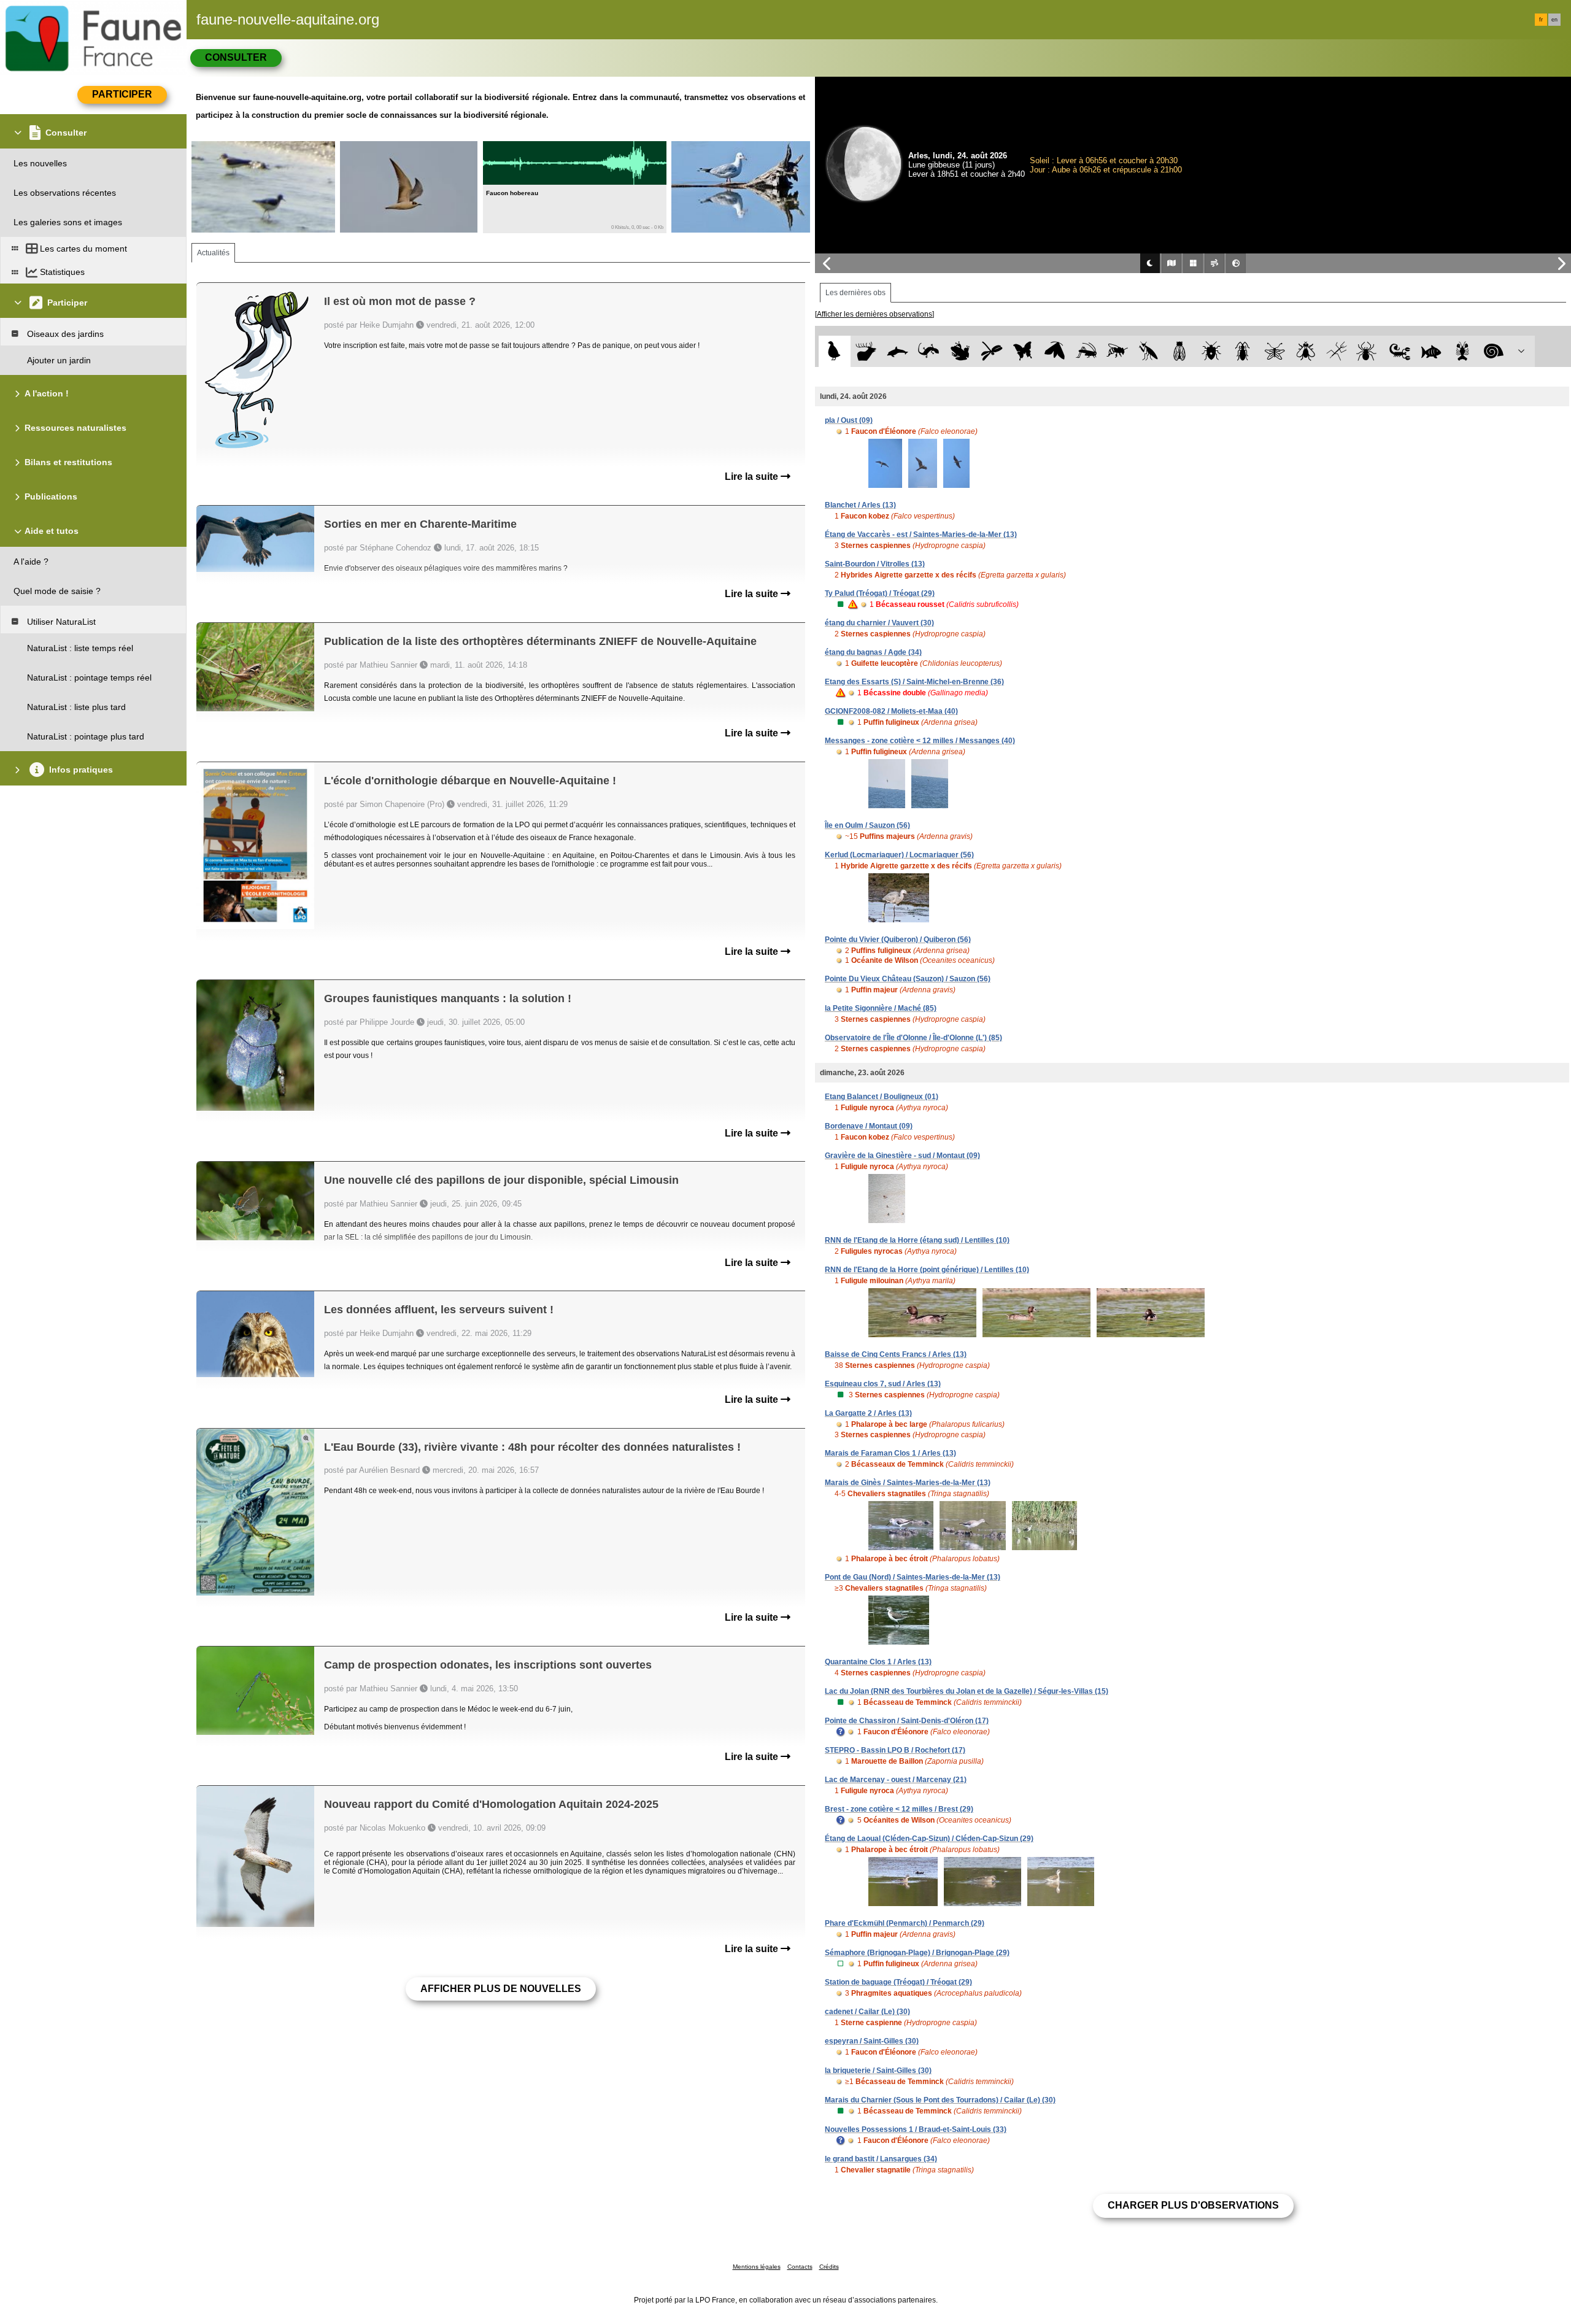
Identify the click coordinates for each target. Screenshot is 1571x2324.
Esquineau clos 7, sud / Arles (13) (883, 1384)
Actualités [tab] (213, 253)
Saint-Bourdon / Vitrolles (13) (875, 564)
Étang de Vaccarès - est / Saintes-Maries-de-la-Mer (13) (921, 535)
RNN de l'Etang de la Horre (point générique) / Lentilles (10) (927, 1270)
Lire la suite (753, 477)
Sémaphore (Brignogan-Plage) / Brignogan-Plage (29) (917, 1953)
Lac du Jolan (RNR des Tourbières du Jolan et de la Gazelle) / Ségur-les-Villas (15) (967, 1691)
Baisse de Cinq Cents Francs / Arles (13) (896, 1354)
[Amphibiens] (960, 351)
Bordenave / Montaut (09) (869, 1126)
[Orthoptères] (1086, 351)
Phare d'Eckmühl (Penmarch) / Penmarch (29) (905, 1923)
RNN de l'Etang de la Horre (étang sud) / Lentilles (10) (917, 1240)
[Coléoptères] (1243, 351)
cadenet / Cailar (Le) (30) (867, 2012)
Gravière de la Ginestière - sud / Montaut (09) (902, 1156)
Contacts (800, 2267)
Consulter (236, 57)
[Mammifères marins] (897, 351)
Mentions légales (757, 2267)
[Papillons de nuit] (1055, 351)
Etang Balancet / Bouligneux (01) (882, 1097)
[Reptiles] (929, 351)
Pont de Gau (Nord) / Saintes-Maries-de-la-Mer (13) (913, 1577)
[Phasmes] (1337, 351)
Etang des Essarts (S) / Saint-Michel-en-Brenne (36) (914, 682)
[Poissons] (1431, 351)
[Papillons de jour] (1023, 351)
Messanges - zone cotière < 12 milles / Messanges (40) (920, 741)
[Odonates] (991, 351)
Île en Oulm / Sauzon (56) (867, 825)
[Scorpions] (1400, 351)
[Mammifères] (866, 351)
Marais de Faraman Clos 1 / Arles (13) (890, 1453)
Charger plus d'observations (1193, 2205)
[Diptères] (1306, 351)
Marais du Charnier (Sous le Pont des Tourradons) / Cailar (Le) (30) (940, 2100)
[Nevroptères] (1274, 351)
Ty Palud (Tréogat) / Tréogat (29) (880, 593)
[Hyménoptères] (1117, 351)
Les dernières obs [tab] (855, 293)
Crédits (829, 2267)
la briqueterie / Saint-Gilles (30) (878, 2071)
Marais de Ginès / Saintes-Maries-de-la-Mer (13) (908, 1483)
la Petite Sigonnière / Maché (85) (881, 1008)
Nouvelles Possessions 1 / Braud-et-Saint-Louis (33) (916, 2129)
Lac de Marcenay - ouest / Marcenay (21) (896, 1780)
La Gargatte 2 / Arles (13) (868, 1413)
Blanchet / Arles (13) (860, 505)
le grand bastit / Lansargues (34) (881, 2159)
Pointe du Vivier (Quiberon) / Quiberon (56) (898, 940)
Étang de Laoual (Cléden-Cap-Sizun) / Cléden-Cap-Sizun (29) (929, 1839)
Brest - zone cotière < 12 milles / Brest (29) (899, 1809)
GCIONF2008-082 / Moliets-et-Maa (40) (891, 711)
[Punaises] (1212, 351)
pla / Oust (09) (849, 420)
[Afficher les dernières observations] (874, 314)
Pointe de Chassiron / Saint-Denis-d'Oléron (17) (907, 1721)
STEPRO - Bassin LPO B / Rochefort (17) (895, 1750)
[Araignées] (1369, 351)
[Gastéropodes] (1494, 351)
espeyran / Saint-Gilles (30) (872, 2041)
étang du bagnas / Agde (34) (873, 652)
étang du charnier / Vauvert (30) (879, 623)
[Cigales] (1180, 351)
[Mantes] (1148, 351)
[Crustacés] (1463, 351)
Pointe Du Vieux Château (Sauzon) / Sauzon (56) (908, 979)
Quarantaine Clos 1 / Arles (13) (878, 1662)
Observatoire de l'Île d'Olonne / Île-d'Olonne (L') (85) (913, 1038)
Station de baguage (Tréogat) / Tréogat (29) (898, 1982)
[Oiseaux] (834, 351)
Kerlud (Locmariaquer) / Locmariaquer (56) (899, 855)
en (1554, 20)
